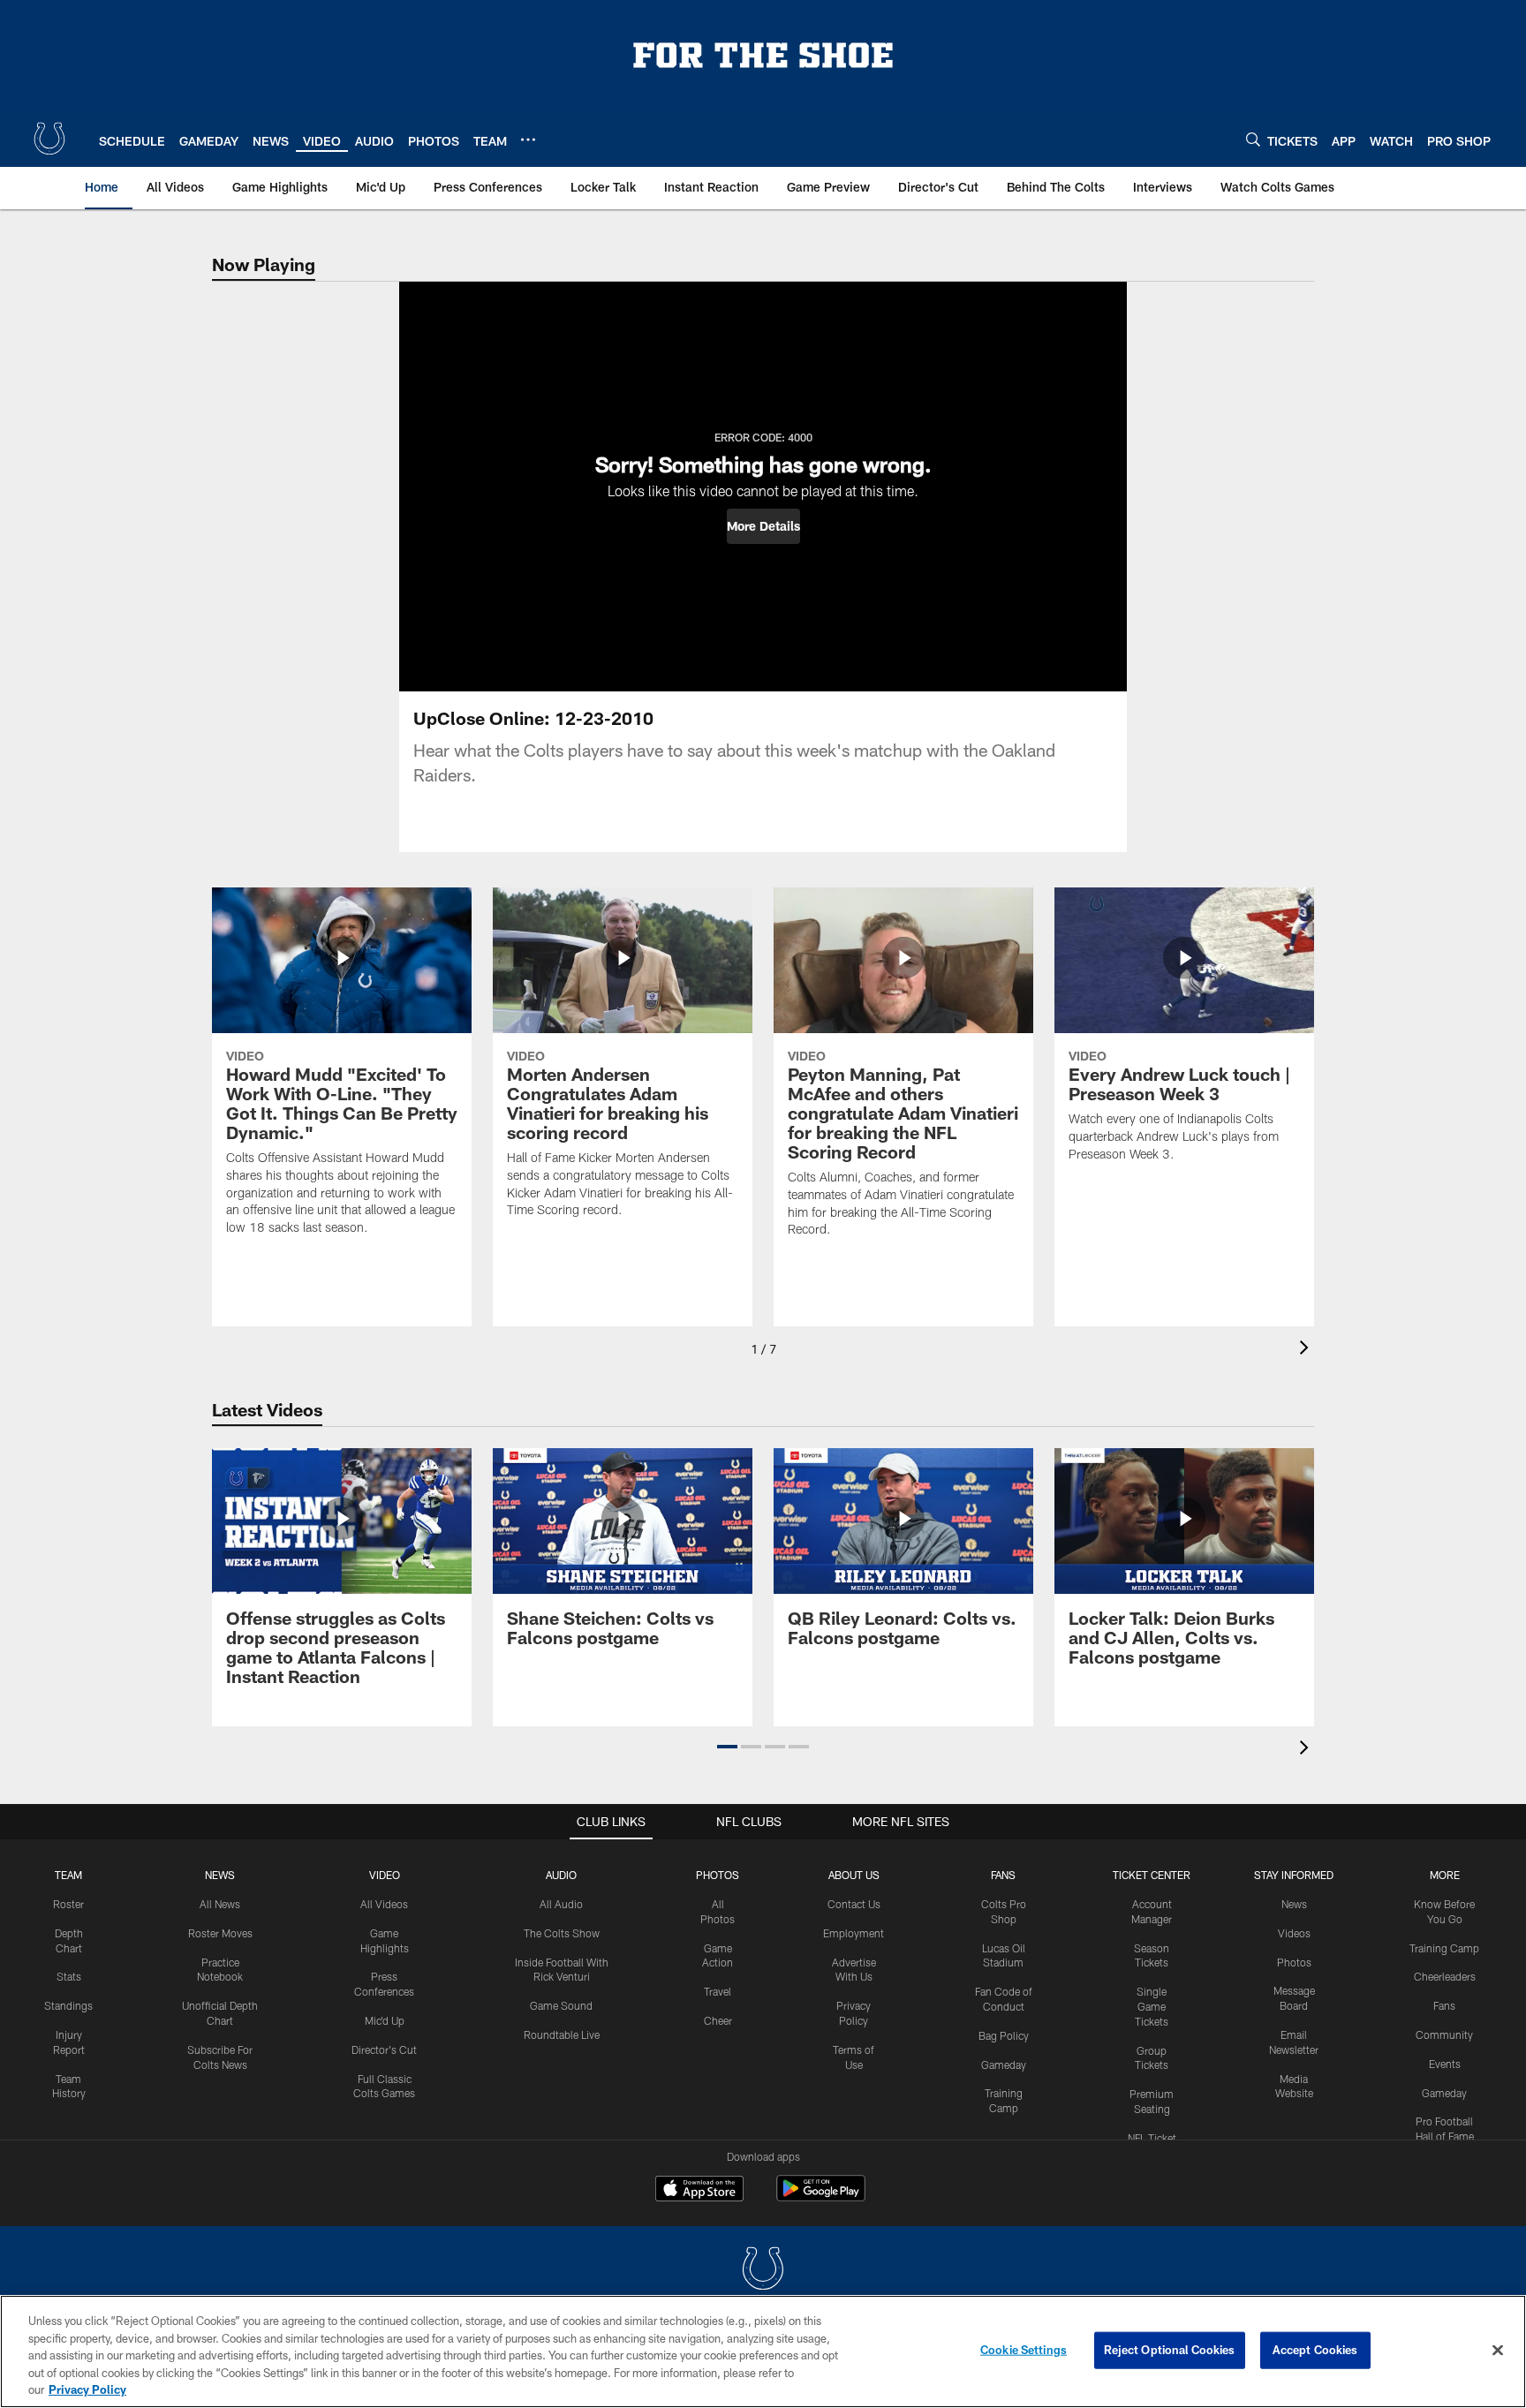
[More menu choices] (528, 140)
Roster (68, 1904)
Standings (68, 2005)
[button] (763, 526)
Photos (718, 1875)
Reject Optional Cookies (1170, 2350)
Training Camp (1444, 1948)
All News (220, 1904)
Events (1445, 2064)
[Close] (1498, 2351)
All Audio (561, 1904)
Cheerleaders (1445, 1976)
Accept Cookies (1315, 2350)
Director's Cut (384, 2049)
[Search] (1253, 139)
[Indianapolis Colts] (763, 2271)
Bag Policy (1004, 2035)
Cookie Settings (1024, 2350)
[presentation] (1307, 1350)
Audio (561, 1875)
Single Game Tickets (1152, 2006)
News (220, 1875)
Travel (718, 1991)
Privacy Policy (87, 2389)
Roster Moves (220, 1933)
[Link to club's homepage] (49, 139)
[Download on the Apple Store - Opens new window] (699, 2191)
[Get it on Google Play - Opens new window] (821, 2197)
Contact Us (854, 1904)
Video (385, 1875)
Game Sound (561, 2005)
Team (68, 1875)
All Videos (384, 1904)
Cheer (718, 2020)
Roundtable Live (562, 2034)
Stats (69, 1976)
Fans (1444, 2005)
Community (1444, 2034)
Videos (1294, 1933)
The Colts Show (562, 1933)
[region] (763, 2351)
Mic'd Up (385, 2020)
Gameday (1004, 2065)
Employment (854, 1933)
